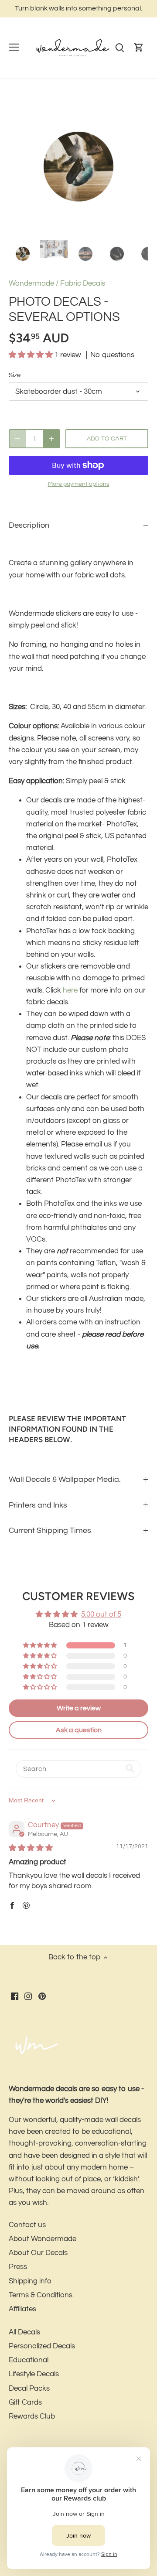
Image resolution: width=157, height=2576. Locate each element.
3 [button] (52, 228)
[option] (78, 167)
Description (29, 525)
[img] (31, 1848)
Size (15, 375)
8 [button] (96, 228)
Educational (29, 2360)
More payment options (79, 484)
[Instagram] (28, 1996)
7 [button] (87, 228)
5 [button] (70, 228)
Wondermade (31, 283)
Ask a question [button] (79, 1730)
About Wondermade (43, 2239)
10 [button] (113, 228)
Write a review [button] (79, 1708)
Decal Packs (29, 2388)
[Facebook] (15, 1996)
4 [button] (61, 228)
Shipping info (30, 2281)
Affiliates (22, 2309)
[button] (32, 355)
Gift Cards (25, 2402)
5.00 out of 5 (101, 1614)
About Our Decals (38, 2253)
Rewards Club (32, 2416)
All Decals (24, 2332)
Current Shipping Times (50, 1530)
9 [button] (105, 228)
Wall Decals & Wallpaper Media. (65, 1479)
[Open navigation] (14, 47)
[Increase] (51, 439)
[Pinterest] (42, 1996)
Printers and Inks (38, 1505)
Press (18, 2267)
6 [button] (78, 228)
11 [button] (122, 228)
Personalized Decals (42, 2346)
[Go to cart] (139, 48)
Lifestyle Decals (34, 2374)
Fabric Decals (83, 283)
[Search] (119, 48)
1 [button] (35, 228)
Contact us (27, 2225)
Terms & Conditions (41, 2295)
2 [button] (44, 228)
